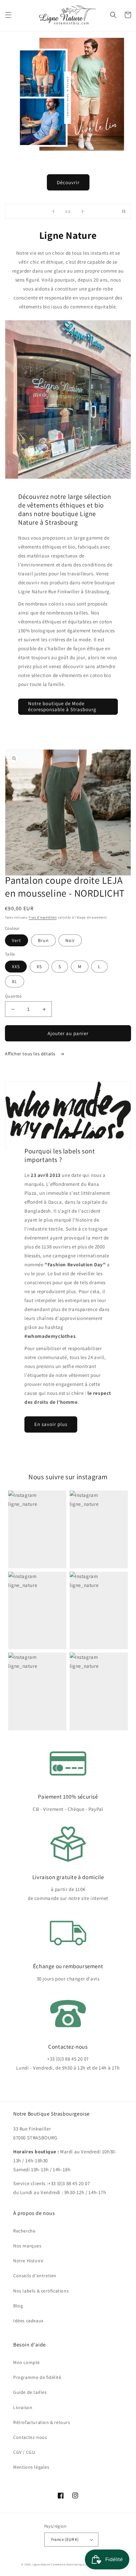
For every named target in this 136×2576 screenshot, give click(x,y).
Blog (18, 2306)
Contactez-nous (30, 2437)
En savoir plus (51, 1424)
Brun (43, 940)
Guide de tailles (30, 2392)
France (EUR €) (65, 2539)
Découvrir (68, 182)
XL (15, 981)
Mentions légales (31, 2467)
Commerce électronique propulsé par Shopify (83, 2564)
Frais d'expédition (43, 917)
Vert (17, 940)
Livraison (23, 2407)
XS (39, 967)
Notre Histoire (28, 2261)
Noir (70, 940)
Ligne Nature (41, 2564)
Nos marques (27, 2246)
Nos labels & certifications (41, 2291)
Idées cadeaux (28, 2321)
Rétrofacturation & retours (42, 2422)
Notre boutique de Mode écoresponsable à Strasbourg (62, 706)
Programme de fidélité (37, 2377)
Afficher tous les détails (31, 1054)
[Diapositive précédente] (53, 211)
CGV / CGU (24, 2452)
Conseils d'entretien (35, 2276)
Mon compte (27, 2362)
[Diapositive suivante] (83, 211)
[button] (8, 15)
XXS (16, 967)
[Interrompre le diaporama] (124, 211)
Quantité (13, 996)
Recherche (24, 2231)
